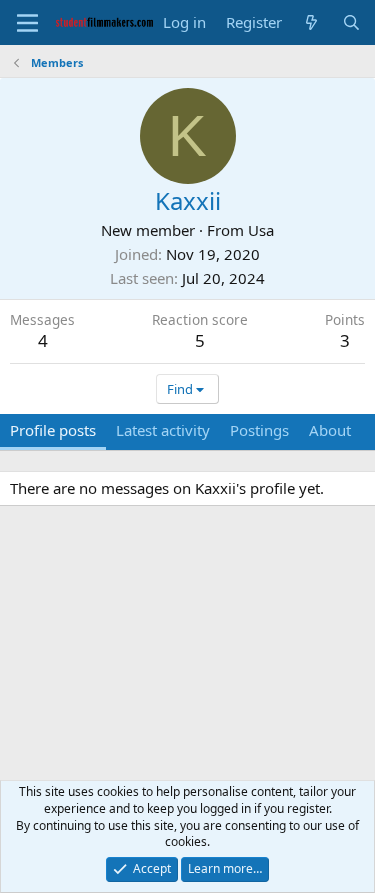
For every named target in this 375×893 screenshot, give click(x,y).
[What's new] (311, 22)
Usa (261, 230)
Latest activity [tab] (163, 430)
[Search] (351, 22)
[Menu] (27, 23)
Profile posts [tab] (53, 430)
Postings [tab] (259, 430)
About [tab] (330, 430)
